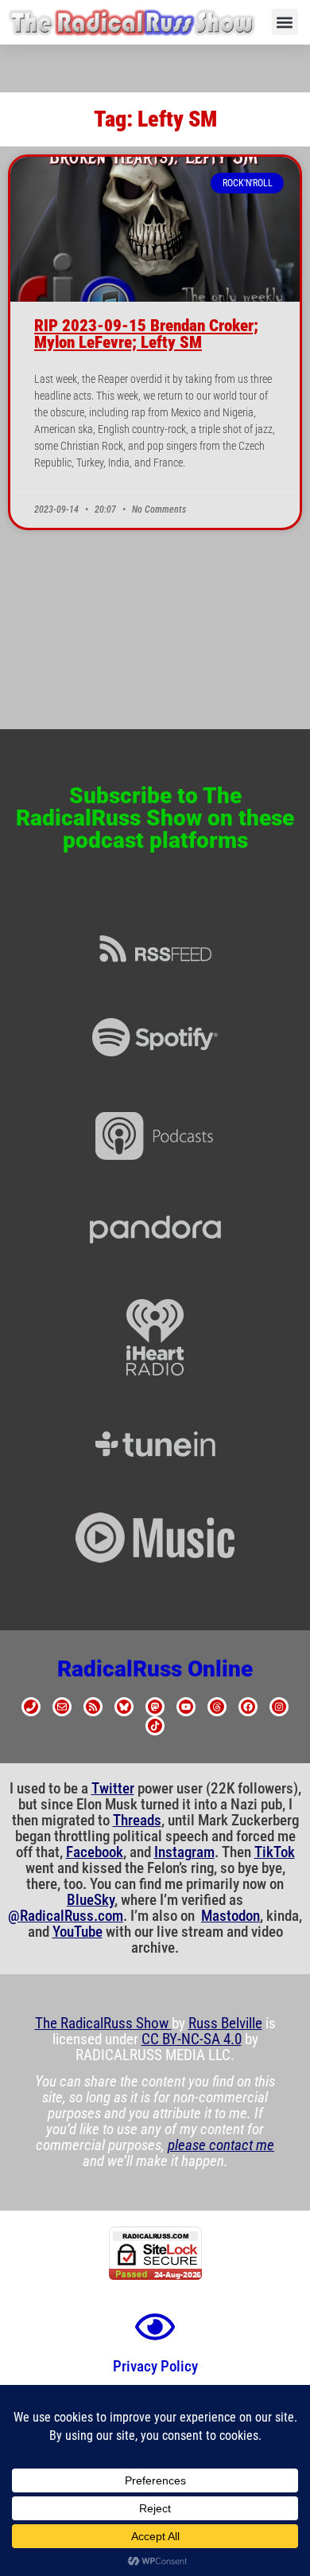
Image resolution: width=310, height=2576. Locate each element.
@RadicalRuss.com (66, 1916)
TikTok (275, 1852)
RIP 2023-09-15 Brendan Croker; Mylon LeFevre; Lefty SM (146, 334)
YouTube (77, 1932)
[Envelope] (62, 1707)
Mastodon (231, 1916)
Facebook (95, 1852)
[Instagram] (279, 1707)
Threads (137, 1821)
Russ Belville (225, 2024)
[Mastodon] (155, 1707)
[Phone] (31, 1707)
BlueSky (91, 1900)
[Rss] (93, 1707)
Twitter (113, 1789)
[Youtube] (186, 1707)
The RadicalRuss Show (103, 2024)
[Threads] (217, 1707)
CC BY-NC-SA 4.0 (192, 2039)
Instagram (184, 1852)
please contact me (221, 2145)
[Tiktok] (155, 1726)
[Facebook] (248, 1707)
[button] (285, 22)
